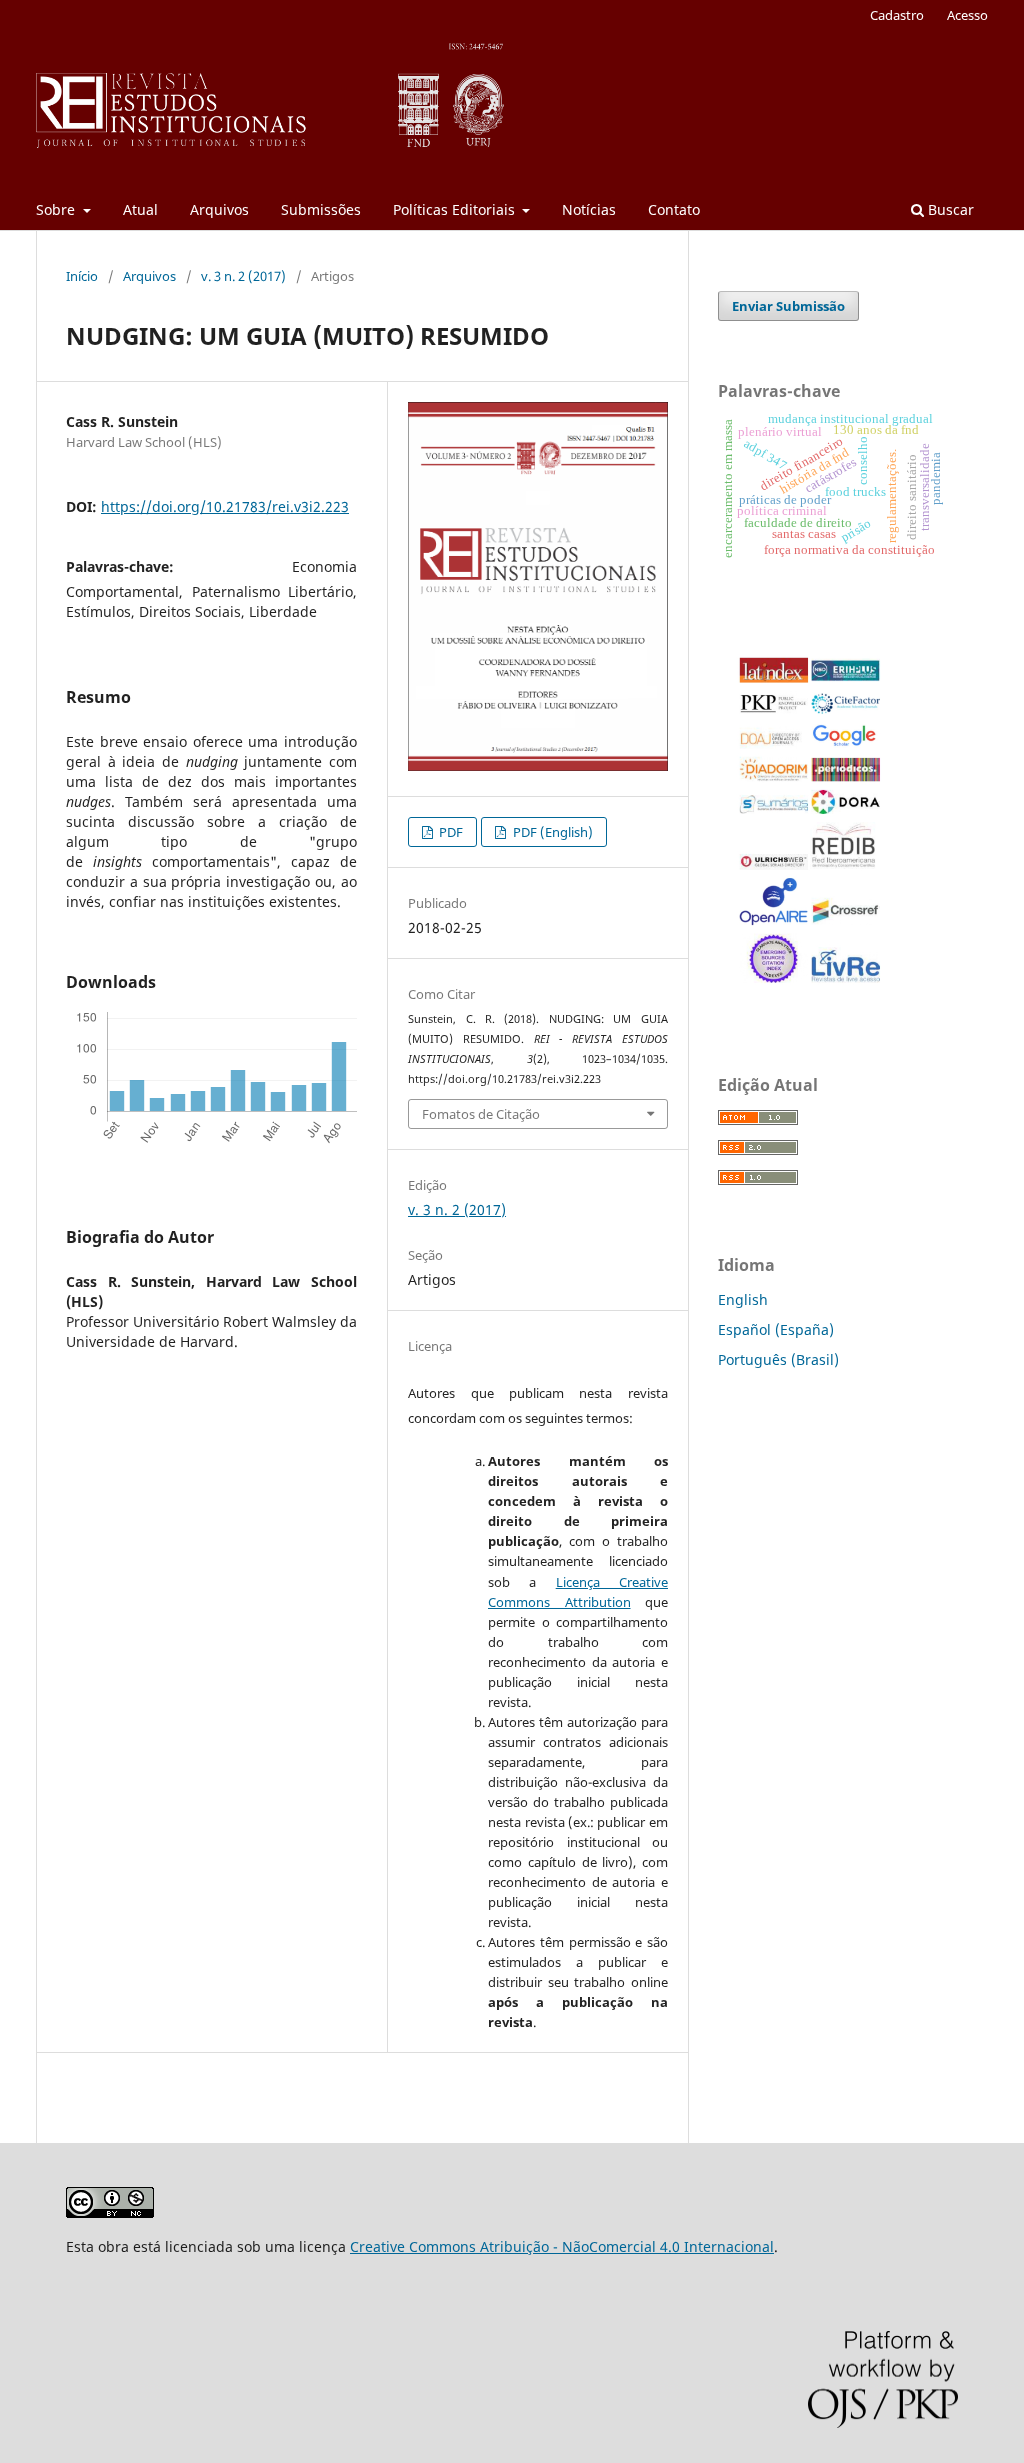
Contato (674, 209)
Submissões (321, 209)
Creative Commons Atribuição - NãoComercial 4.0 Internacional (562, 2246)
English (743, 1299)
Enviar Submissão (788, 306)
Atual (140, 209)
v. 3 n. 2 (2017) (243, 276)
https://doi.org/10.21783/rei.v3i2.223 (225, 506)
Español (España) (776, 1329)
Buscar (949, 209)
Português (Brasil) (778, 1359)
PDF (449, 832)
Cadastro (897, 15)
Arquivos (219, 209)
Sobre (57, 209)
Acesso (967, 15)
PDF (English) (551, 832)
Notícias (589, 209)
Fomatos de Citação (481, 1114)
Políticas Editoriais (456, 209)
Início (82, 276)
